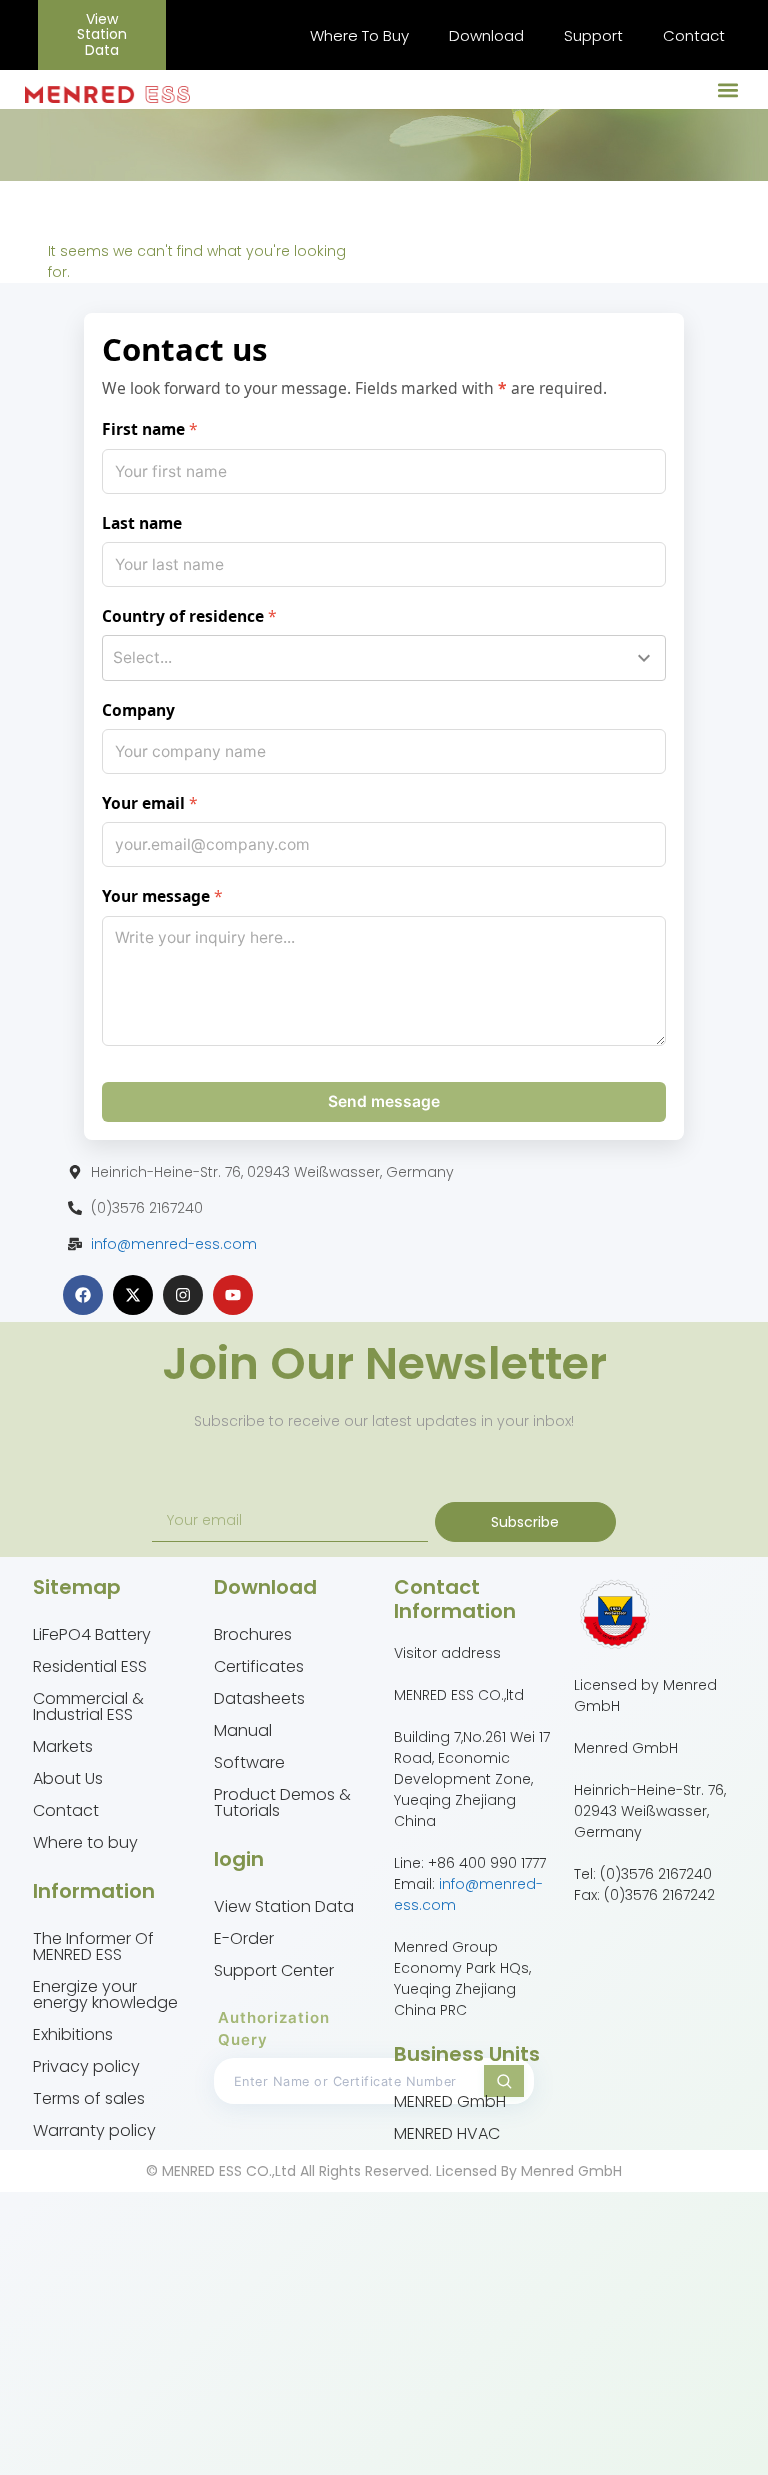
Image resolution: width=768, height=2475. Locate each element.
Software (249, 1762)
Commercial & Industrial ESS (88, 1706)
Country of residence (183, 616)
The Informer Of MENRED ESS (93, 1946)
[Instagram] (183, 1295)
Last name (142, 523)
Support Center (274, 1970)
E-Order (244, 1938)
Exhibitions (73, 2034)
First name (143, 429)
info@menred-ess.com (174, 1244)
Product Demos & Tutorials (282, 1802)
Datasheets (259, 1698)
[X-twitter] (133, 1295)
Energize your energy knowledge (105, 1994)
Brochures (253, 1634)
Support (593, 35)
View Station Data (284, 1906)
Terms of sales (89, 2098)
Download (486, 35)
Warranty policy (94, 2130)
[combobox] (384, 657)
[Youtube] (233, 1295)
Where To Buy (359, 35)
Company (138, 710)
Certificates (259, 1666)
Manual (243, 1730)
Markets (63, 1746)
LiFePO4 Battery (92, 1634)
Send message (384, 1101)
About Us (68, 1778)
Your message (156, 896)
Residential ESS (90, 1666)
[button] (728, 89)
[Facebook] (83, 1295)
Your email (143, 803)
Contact (694, 35)
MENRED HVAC (447, 2133)
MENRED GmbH (450, 2101)
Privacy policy (86, 2066)
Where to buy (85, 1842)
